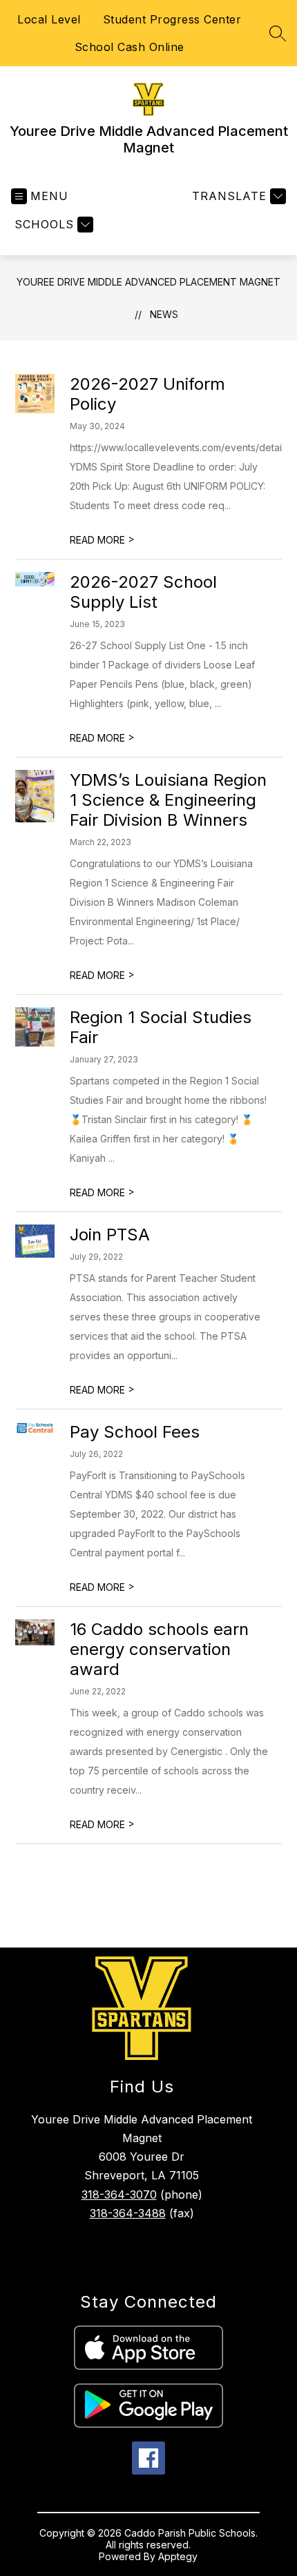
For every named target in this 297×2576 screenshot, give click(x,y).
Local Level (49, 19)
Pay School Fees (135, 1432)
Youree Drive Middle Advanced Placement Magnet (148, 282)
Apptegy (178, 2556)
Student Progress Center (172, 19)
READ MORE (102, 540)
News (164, 314)
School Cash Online (130, 47)
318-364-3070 (119, 2194)
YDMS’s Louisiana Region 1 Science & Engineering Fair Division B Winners (168, 800)
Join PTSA (110, 1235)
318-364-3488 (128, 2213)
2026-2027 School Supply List (143, 592)
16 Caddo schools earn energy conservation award (159, 1649)
